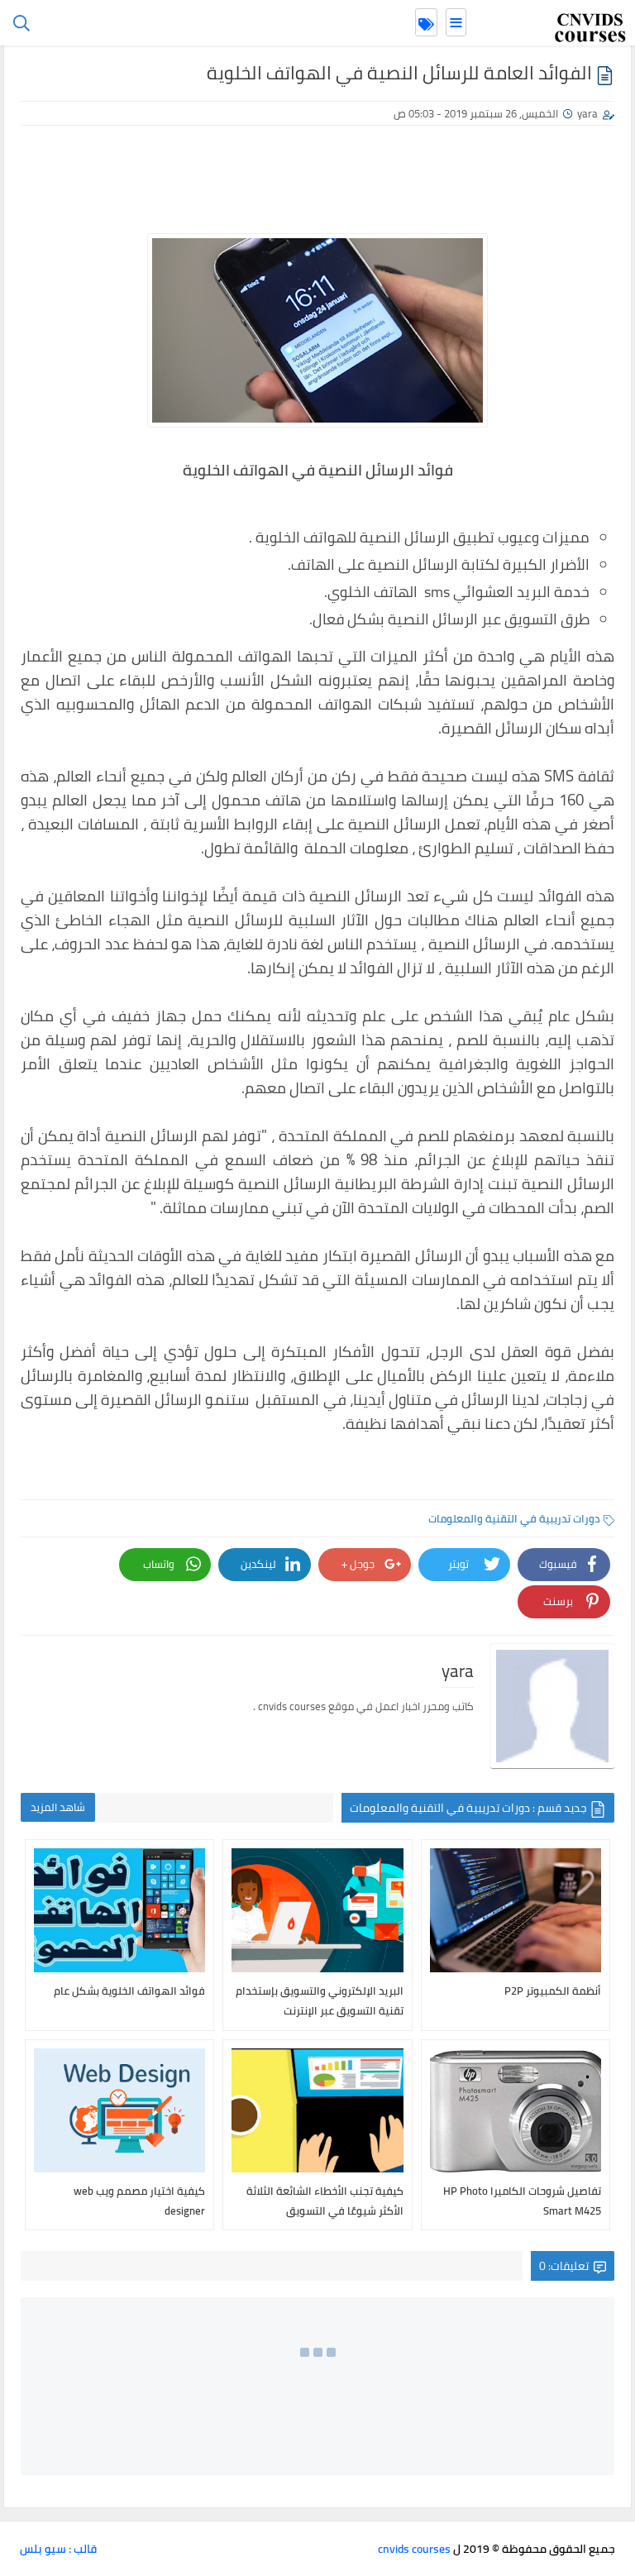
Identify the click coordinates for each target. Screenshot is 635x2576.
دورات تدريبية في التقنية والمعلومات (514, 1518)
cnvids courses (414, 2549)
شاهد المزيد (58, 1807)
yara (587, 113)
